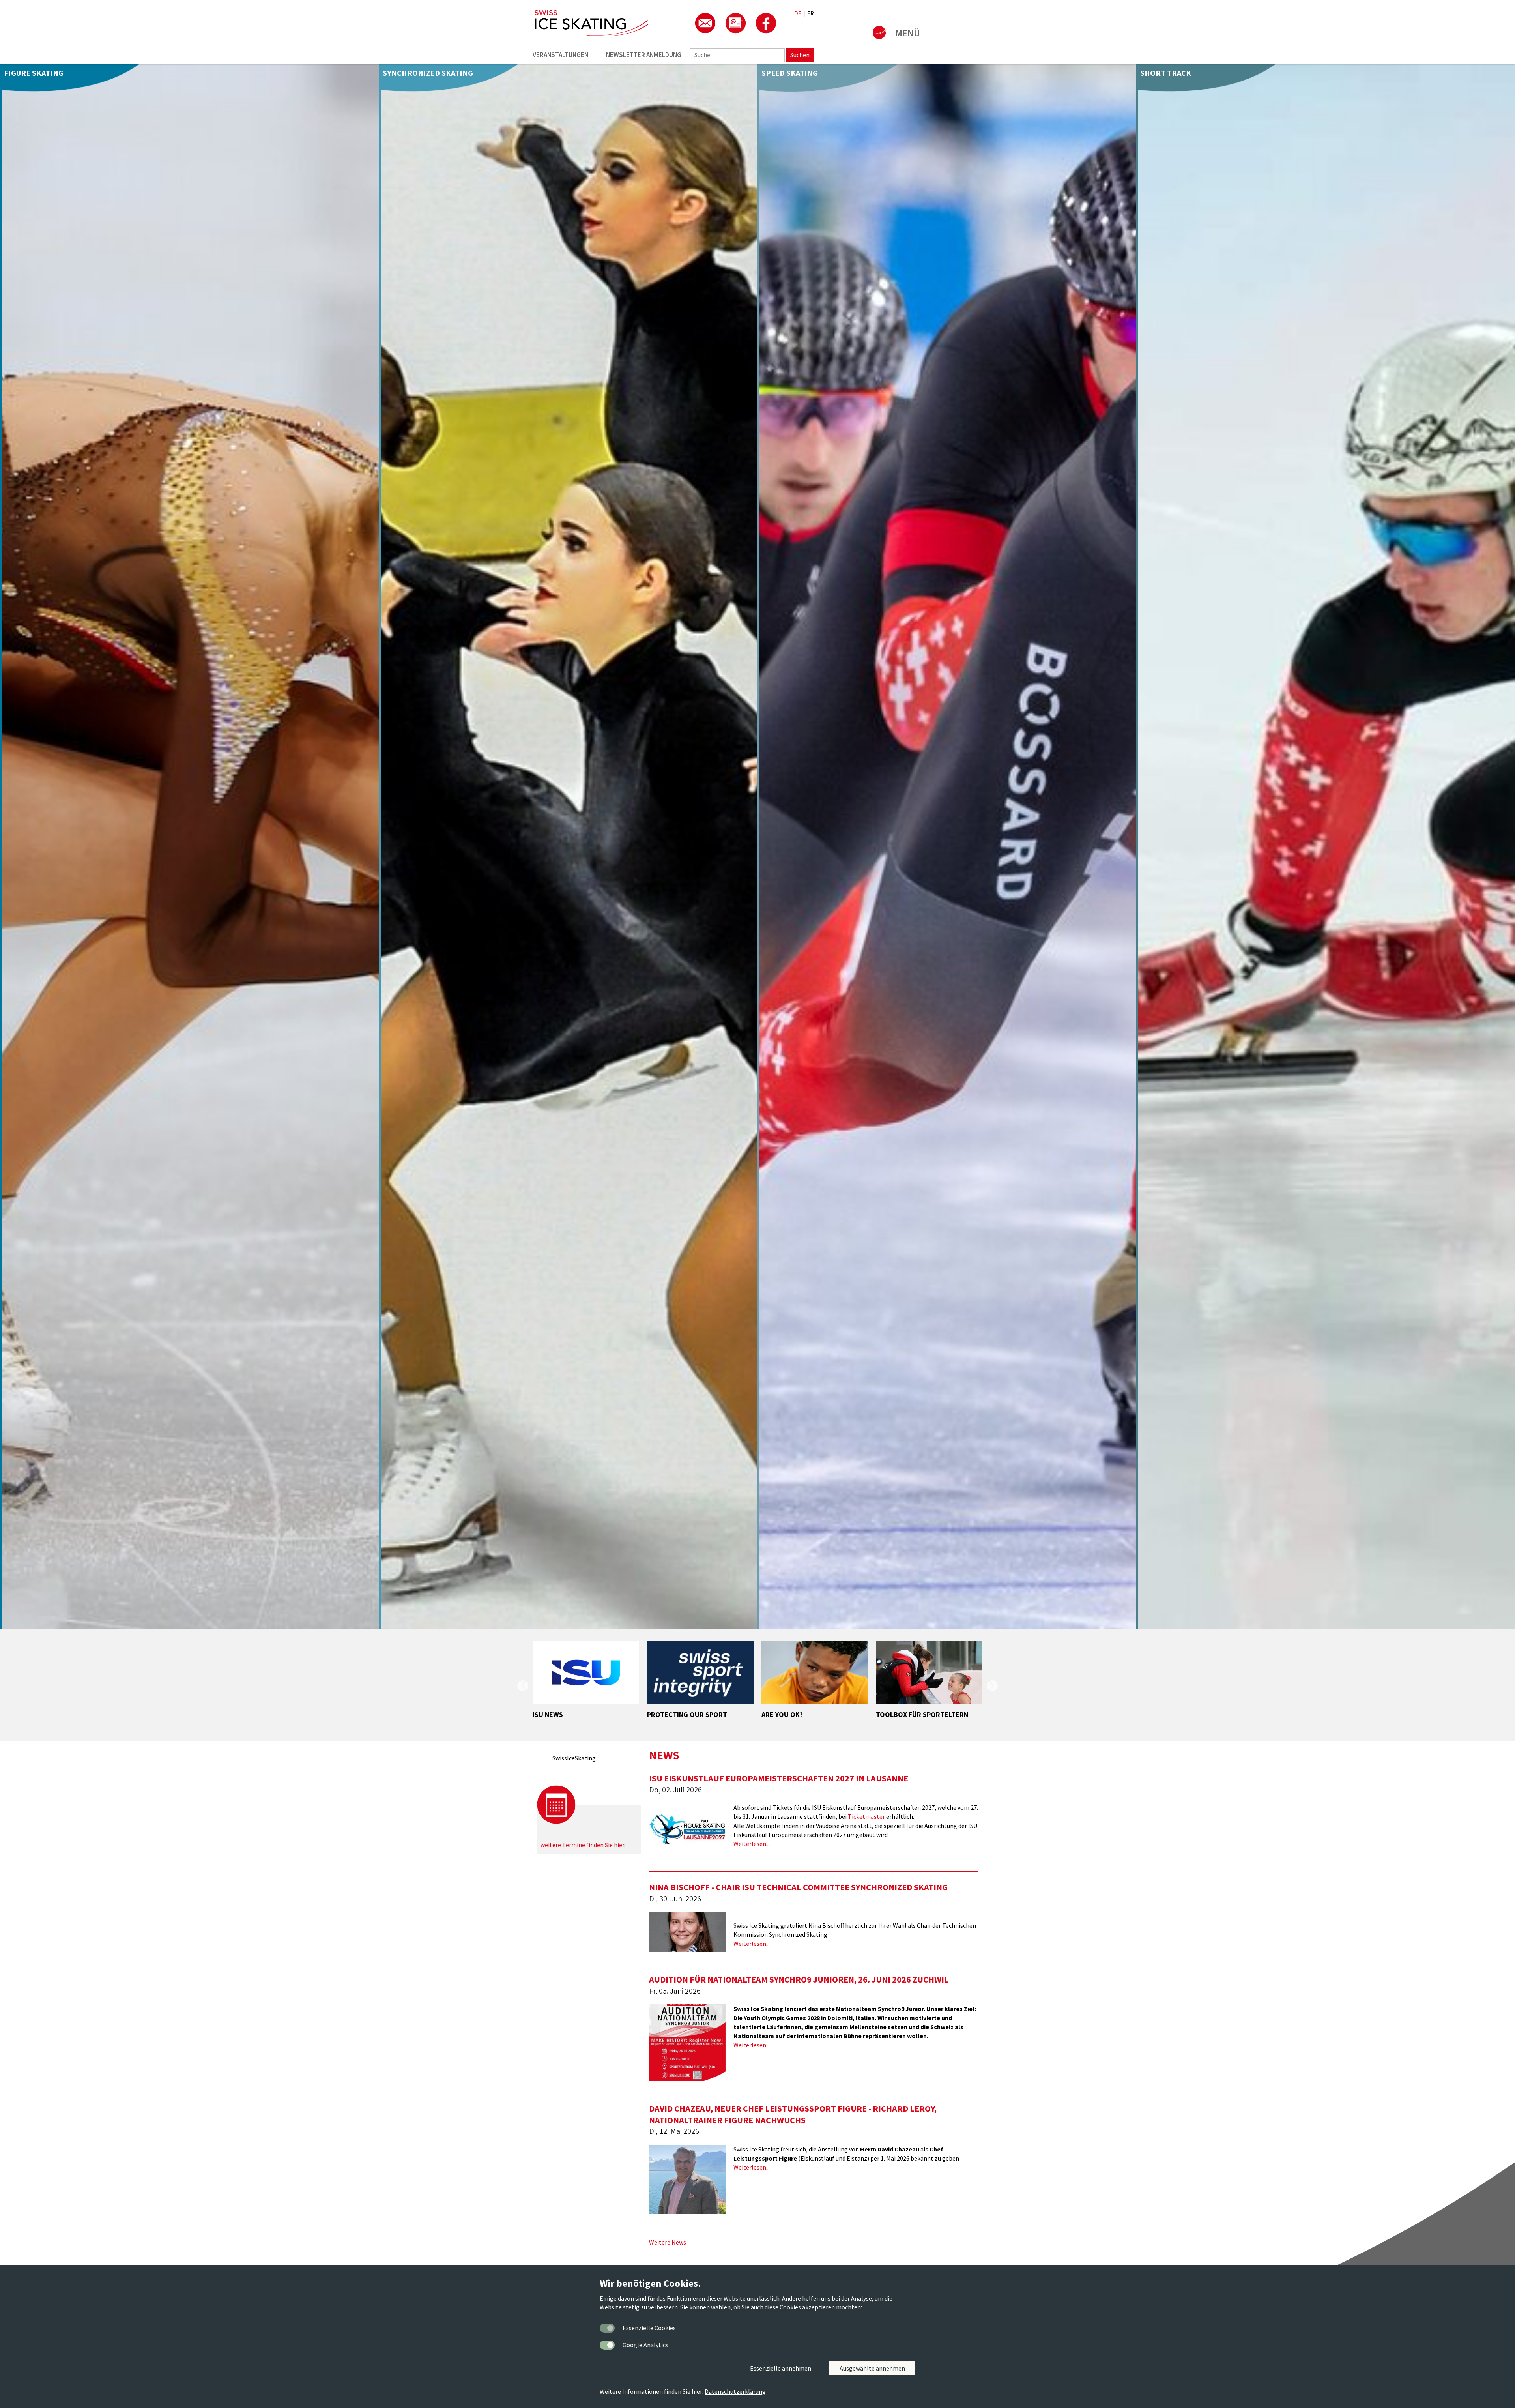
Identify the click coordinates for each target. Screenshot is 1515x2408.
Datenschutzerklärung (735, 2391)
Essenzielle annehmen (781, 2368)
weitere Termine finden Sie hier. (583, 1845)
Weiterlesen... (752, 1844)
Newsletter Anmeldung (644, 55)
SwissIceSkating (574, 1758)
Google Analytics (645, 2345)
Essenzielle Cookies (649, 2328)
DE (798, 13)
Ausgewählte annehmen (872, 2368)
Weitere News (668, 2242)
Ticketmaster (866, 1816)
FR (811, 13)
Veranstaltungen (560, 55)
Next (992, 1685)
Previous (523, 1685)
